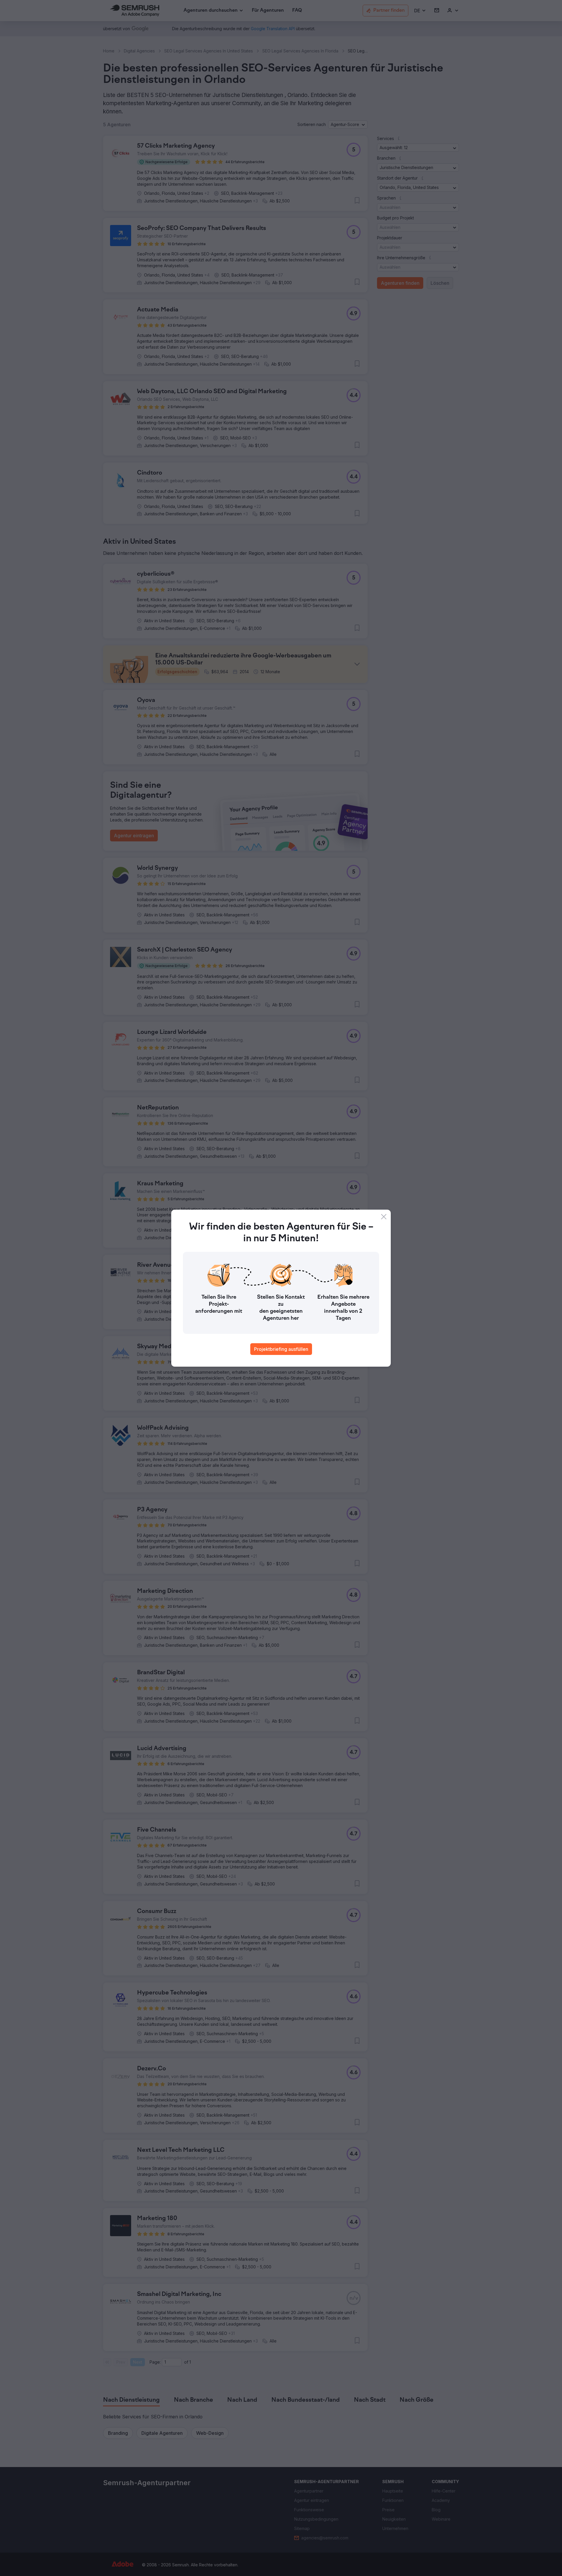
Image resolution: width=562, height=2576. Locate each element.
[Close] (384, 1217)
